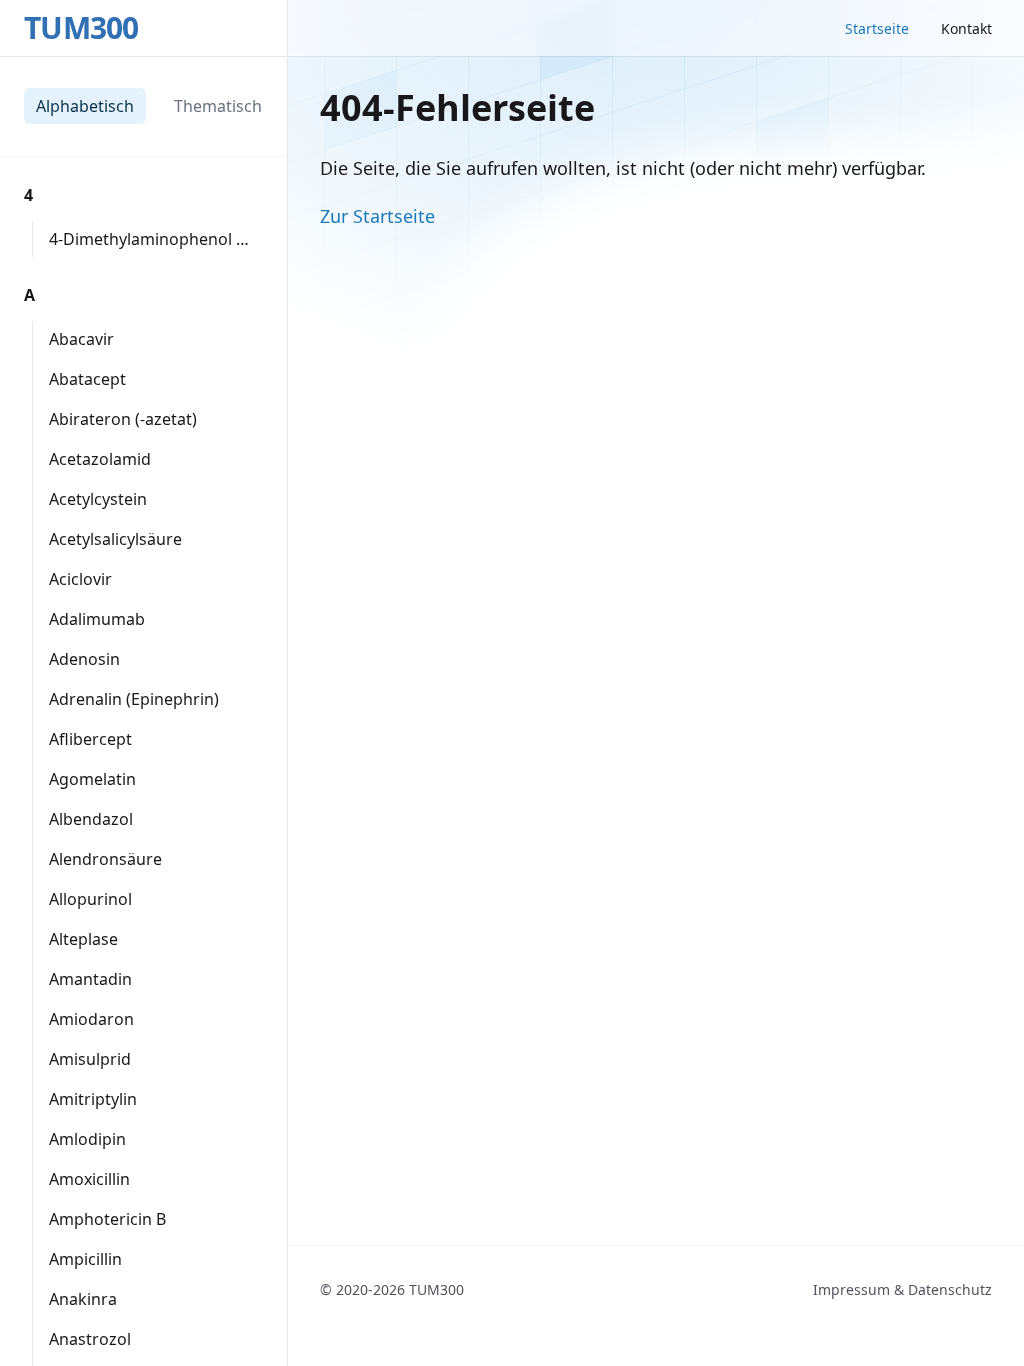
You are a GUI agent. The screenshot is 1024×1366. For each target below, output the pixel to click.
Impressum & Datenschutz (902, 1289)
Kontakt (966, 28)
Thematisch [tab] (218, 106)
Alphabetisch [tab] (85, 106)
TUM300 (81, 28)
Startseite (877, 28)
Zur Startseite (377, 216)
